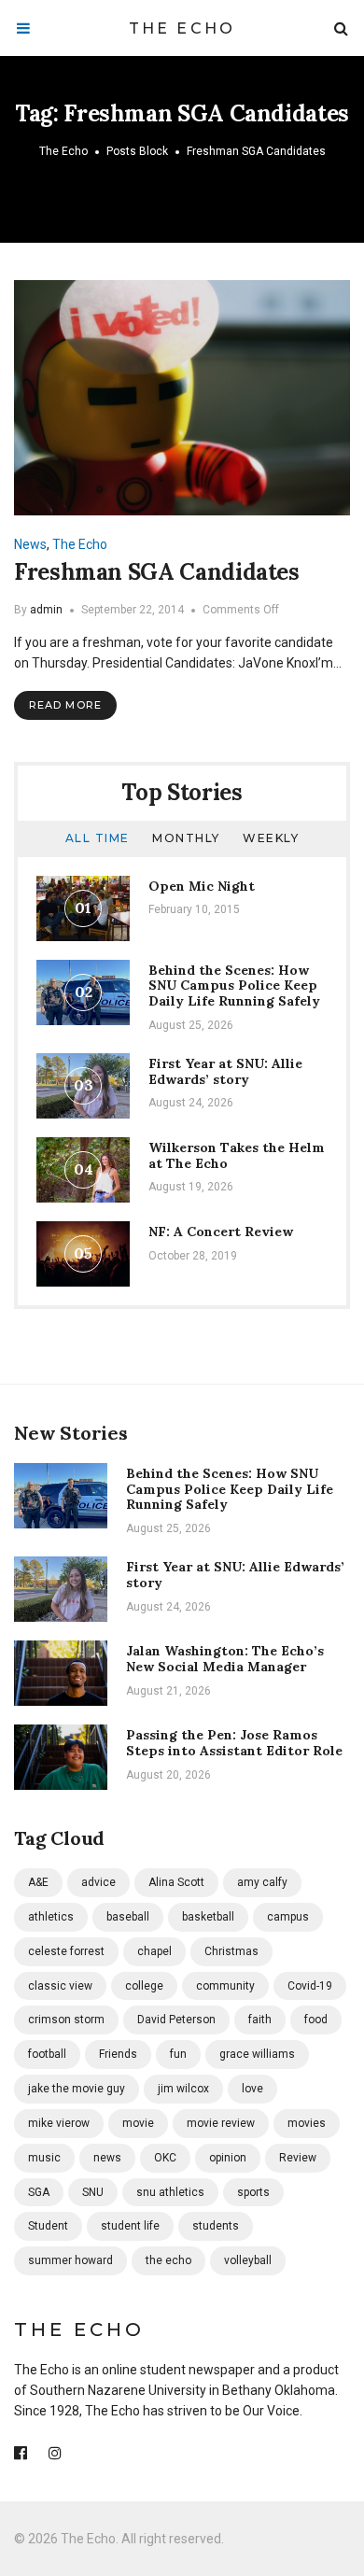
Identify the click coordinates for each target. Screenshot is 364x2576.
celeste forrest (66, 1951)
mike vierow (59, 2123)
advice (98, 1882)
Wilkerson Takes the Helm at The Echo (237, 1155)
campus (288, 1917)
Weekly (271, 838)
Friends (118, 2054)
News (30, 544)
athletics (51, 1917)
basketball (208, 1917)
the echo (168, 2260)
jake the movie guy (77, 2089)
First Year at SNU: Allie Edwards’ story (225, 1071)
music (44, 2158)
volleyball (248, 2260)
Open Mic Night (202, 886)
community (225, 1986)
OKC (165, 2158)
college (144, 1986)
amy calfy (262, 1882)
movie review (221, 2123)
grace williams (257, 2054)
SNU (93, 2192)
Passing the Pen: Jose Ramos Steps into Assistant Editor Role (234, 1743)
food (316, 2020)
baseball (128, 1917)
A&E (38, 1882)
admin (46, 610)
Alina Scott (176, 1882)
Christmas (231, 1951)
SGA (39, 2192)
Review (298, 2158)
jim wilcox (183, 2089)
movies (307, 2123)
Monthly (186, 838)
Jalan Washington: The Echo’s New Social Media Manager (225, 1659)
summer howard (70, 2260)
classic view (60, 1986)
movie (138, 2123)
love (252, 2089)
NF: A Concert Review (221, 1232)
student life (130, 2226)
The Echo (182, 28)
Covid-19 (310, 1986)
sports (253, 2192)
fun (178, 2054)
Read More (65, 705)
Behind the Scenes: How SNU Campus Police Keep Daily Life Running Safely (234, 986)
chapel (154, 1951)
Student (48, 2226)
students (216, 2226)
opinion (228, 2158)
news (107, 2158)
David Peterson (176, 2020)
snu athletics (170, 2192)
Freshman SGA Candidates (157, 572)
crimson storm (66, 2020)
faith (260, 2020)
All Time (98, 838)
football (47, 2054)
